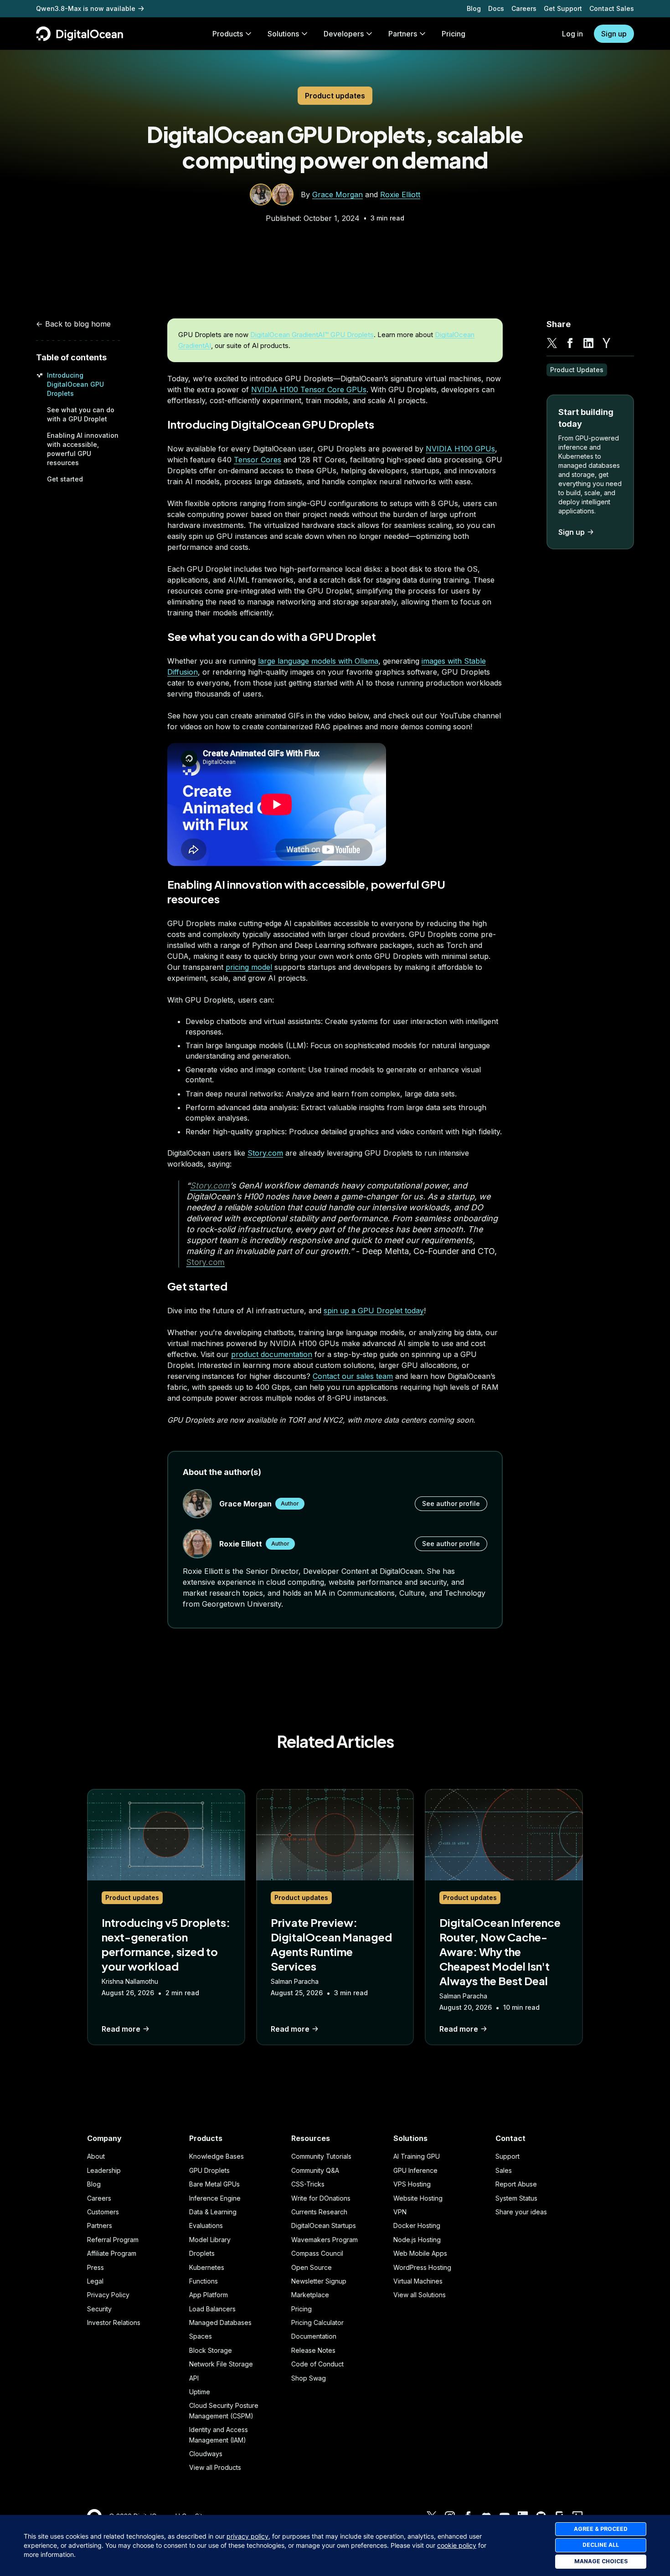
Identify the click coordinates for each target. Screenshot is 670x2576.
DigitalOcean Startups (324, 2225)
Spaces (201, 2336)
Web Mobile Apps (420, 2253)
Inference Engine (215, 2198)
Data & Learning (213, 2212)
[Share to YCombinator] (607, 343)
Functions (204, 2281)
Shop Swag (309, 2378)
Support (508, 2156)
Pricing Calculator (317, 2322)
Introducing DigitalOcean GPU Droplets (75, 384)
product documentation (272, 1354)
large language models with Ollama (318, 661)
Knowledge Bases (216, 2156)
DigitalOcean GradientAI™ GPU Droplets (312, 335)
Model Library (210, 2240)
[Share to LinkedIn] (588, 343)
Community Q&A (315, 2170)
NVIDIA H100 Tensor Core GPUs (309, 389)
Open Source (312, 2267)
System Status (516, 2198)
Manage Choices (601, 2561)
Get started (65, 479)
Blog (474, 8)
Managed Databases (220, 2322)
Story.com (265, 1153)
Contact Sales (612, 8)
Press (95, 2267)
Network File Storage (221, 2364)
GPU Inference (415, 2170)
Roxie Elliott (400, 195)
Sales (504, 2170)
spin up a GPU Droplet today (374, 1311)
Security (99, 2309)
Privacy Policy (108, 2295)
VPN (400, 2212)
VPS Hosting (412, 2184)
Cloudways (206, 2454)
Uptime (200, 2392)
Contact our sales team (353, 1376)
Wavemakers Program (325, 2240)
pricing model (249, 967)
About (96, 2156)
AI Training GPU (417, 2156)
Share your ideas (521, 2212)
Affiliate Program (112, 2253)
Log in (572, 34)
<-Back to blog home (73, 324)
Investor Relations (114, 2322)
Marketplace (310, 2295)
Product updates (335, 96)
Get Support (563, 8)
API (194, 2378)
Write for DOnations (321, 2198)
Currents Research (319, 2212)
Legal (95, 2281)
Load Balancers (212, 2309)
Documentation (314, 2336)
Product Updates (577, 370)
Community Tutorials (321, 2156)
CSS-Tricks (308, 2184)
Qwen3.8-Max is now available (86, 8)
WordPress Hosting (422, 2267)
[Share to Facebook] (570, 343)
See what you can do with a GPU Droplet (272, 636)
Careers (524, 8)
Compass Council (317, 2253)
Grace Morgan (338, 195)
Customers (103, 2212)
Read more (121, 2029)
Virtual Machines (418, 2281)
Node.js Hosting (417, 2240)
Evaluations (206, 2225)
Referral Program (113, 2240)
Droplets (202, 2253)
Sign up (614, 34)
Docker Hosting (417, 2225)
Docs (496, 8)
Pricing (301, 2309)
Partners (100, 2225)
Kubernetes (207, 2267)
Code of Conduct (317, 2364)
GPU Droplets (209, 2170)
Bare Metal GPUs (214, 2184)
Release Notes (313, 2350)
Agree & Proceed (601, 2529)
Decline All (601, 2545)
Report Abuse (516, 2184)
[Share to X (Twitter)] (552, 343)
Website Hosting (418, 2198)
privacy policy (247, 2536)
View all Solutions (420, 2295)
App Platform (209, 2295)
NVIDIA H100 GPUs (460, 449)
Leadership (104, 2170)
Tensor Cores (258, 460)
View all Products (215, 2467)
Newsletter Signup (319, 2281)
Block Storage (211, 2350)
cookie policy (457, 2545)
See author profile (451, 1503)
